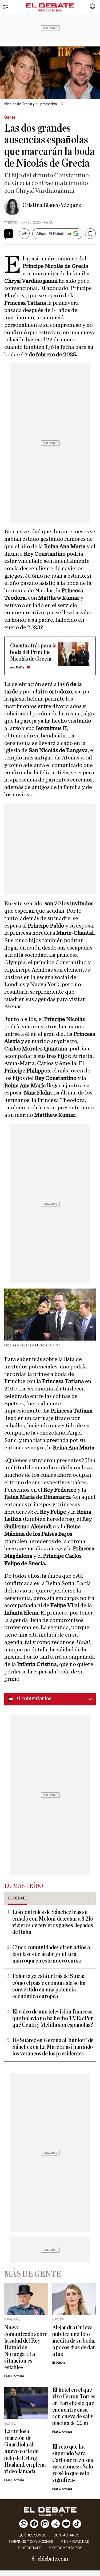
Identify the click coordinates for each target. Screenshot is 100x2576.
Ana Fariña (17, 667)
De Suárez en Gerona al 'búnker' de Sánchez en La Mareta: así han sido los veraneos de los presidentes (53, 2047)
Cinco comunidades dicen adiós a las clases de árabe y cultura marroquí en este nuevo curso (51, 1954)
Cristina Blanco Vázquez (52, 205)
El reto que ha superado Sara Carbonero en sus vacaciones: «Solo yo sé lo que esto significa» (73, 2463)
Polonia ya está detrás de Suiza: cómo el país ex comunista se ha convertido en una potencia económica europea (49, 1986)
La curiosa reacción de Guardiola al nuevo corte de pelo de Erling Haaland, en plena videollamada (25, 2451)
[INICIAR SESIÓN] (93, 7)
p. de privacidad (75, 2542)
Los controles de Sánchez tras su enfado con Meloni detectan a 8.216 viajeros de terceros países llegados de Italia (53, 1922)
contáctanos (66, 2535)
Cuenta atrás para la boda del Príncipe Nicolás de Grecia (33, 652)
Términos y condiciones (31, 2542)
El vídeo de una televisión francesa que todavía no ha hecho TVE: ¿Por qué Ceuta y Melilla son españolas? (53, 2018)
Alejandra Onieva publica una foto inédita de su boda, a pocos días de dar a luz (74, 2341)
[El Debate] (50, 6)
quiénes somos (32, 2535)
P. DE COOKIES (30, 2548)
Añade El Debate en (54, 234)
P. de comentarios (65, 2548)
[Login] (93, 7)
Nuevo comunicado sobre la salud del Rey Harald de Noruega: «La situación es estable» (26, 2348)
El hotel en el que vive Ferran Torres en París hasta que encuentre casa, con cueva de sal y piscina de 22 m (74, 2407)
